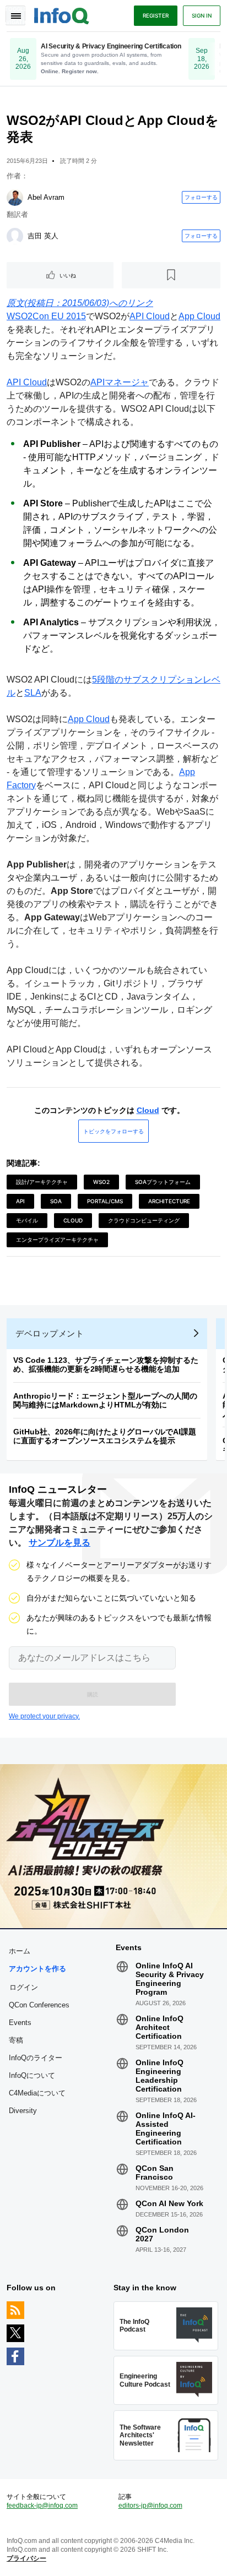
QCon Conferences (39, 2005)
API (20, 1201)
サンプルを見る (60, 1543)
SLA (33, 693)
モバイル (27, 1220)
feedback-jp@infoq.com (42, 2506)
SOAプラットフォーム (163, 1182)
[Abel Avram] (15, 198)
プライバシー (26, 2558)
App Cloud (199, 316)
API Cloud (150, 316)
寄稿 (16, 2040)
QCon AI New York (169, 2203)
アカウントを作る (37, 1969)
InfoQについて (32, 2075)
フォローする (201, 197)
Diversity (23, 2111)
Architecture (169, 1201)
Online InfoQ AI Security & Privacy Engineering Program (170, 1979)
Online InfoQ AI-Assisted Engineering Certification (166, 2129)
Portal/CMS (105, 1201)
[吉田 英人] (15, 236)
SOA (56, 1201)
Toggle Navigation (15, 15)
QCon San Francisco (155, 2173)
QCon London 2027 (162, 2234)
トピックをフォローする (113, 1131)
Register (156, 15)
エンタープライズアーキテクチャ (57, 1240)
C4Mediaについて (37, 2093)
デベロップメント (50, 1333)
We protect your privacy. (44, 1716)
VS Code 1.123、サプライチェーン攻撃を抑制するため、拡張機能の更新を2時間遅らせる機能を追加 (106, 1365)
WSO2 (101, 1182)
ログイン (24, 1987)
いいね (68, 275)
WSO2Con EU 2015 (46, 316)
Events (20, 2023)
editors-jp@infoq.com (150, 2506)
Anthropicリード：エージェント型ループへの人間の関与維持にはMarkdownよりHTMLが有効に (105, 1400)
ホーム (20, 1951)
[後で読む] (171, 275)
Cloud (148, 1110)
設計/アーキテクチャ (42, 1182)
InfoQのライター (36, 2058)
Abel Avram (46, 197)
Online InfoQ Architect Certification (160, 2027)
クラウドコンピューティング (144, 1220)
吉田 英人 (43, 236)
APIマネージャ (120, 382)
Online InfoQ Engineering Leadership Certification (160, 2076)
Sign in (202, 15)
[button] (92, 1694)
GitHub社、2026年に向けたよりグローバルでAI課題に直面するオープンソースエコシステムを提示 (105, 1436)
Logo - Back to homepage (62, 14)
